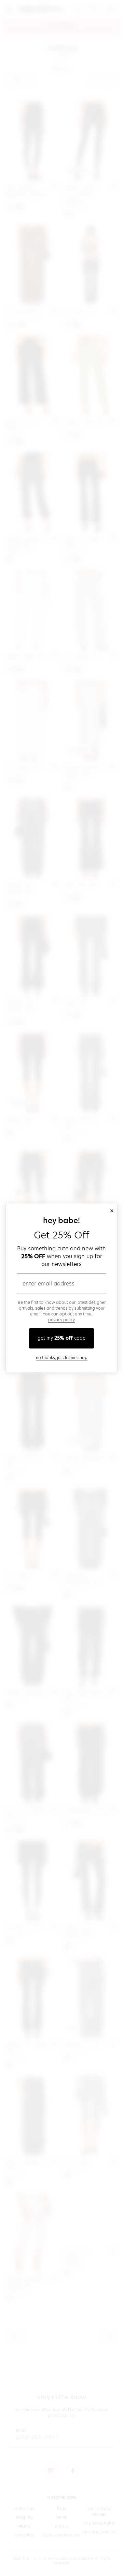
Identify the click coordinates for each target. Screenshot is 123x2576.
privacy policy (61, 1320)
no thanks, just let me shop (62, 1358)
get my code (61, 1338)
